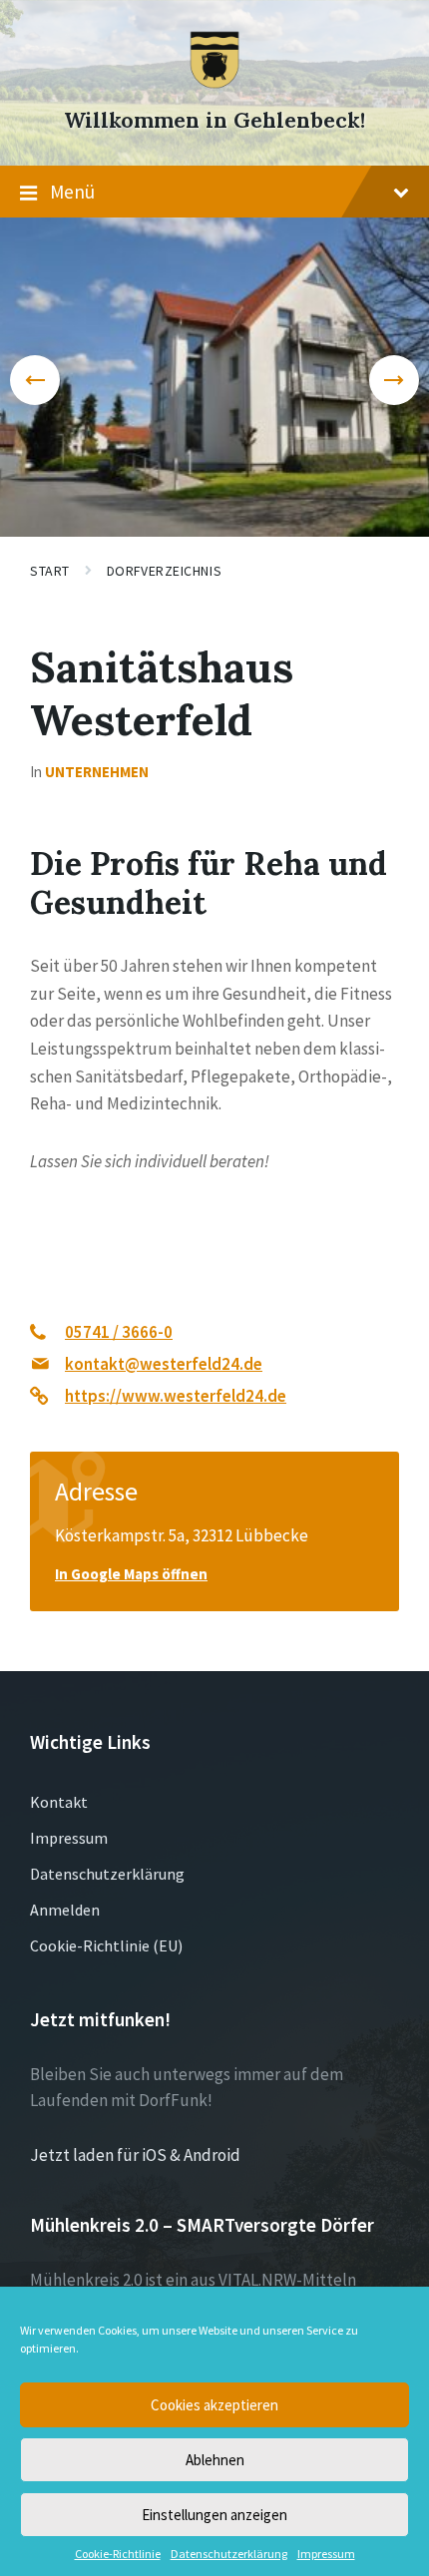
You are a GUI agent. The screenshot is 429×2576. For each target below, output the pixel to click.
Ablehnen (215, 2460)
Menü (72, 192)
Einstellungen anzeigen (214, 2515)
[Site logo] (214, 84)
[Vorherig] (35, 380)
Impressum (326, 2554)
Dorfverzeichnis (164, 571)
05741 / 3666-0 (119, 1332)
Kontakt (59, 1802)
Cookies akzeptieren (214, 2405)
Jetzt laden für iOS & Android (135, 2155)
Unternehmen (97, 772)
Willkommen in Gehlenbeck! (214, 120)
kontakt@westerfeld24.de (164, 1364)
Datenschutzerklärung (229, 2554)
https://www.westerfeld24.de (176, 1396)
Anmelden (65, 1910)
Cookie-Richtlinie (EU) (106, 1945)
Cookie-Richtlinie (118, 2554)
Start (50, 571)
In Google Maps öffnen (131, 1574)
